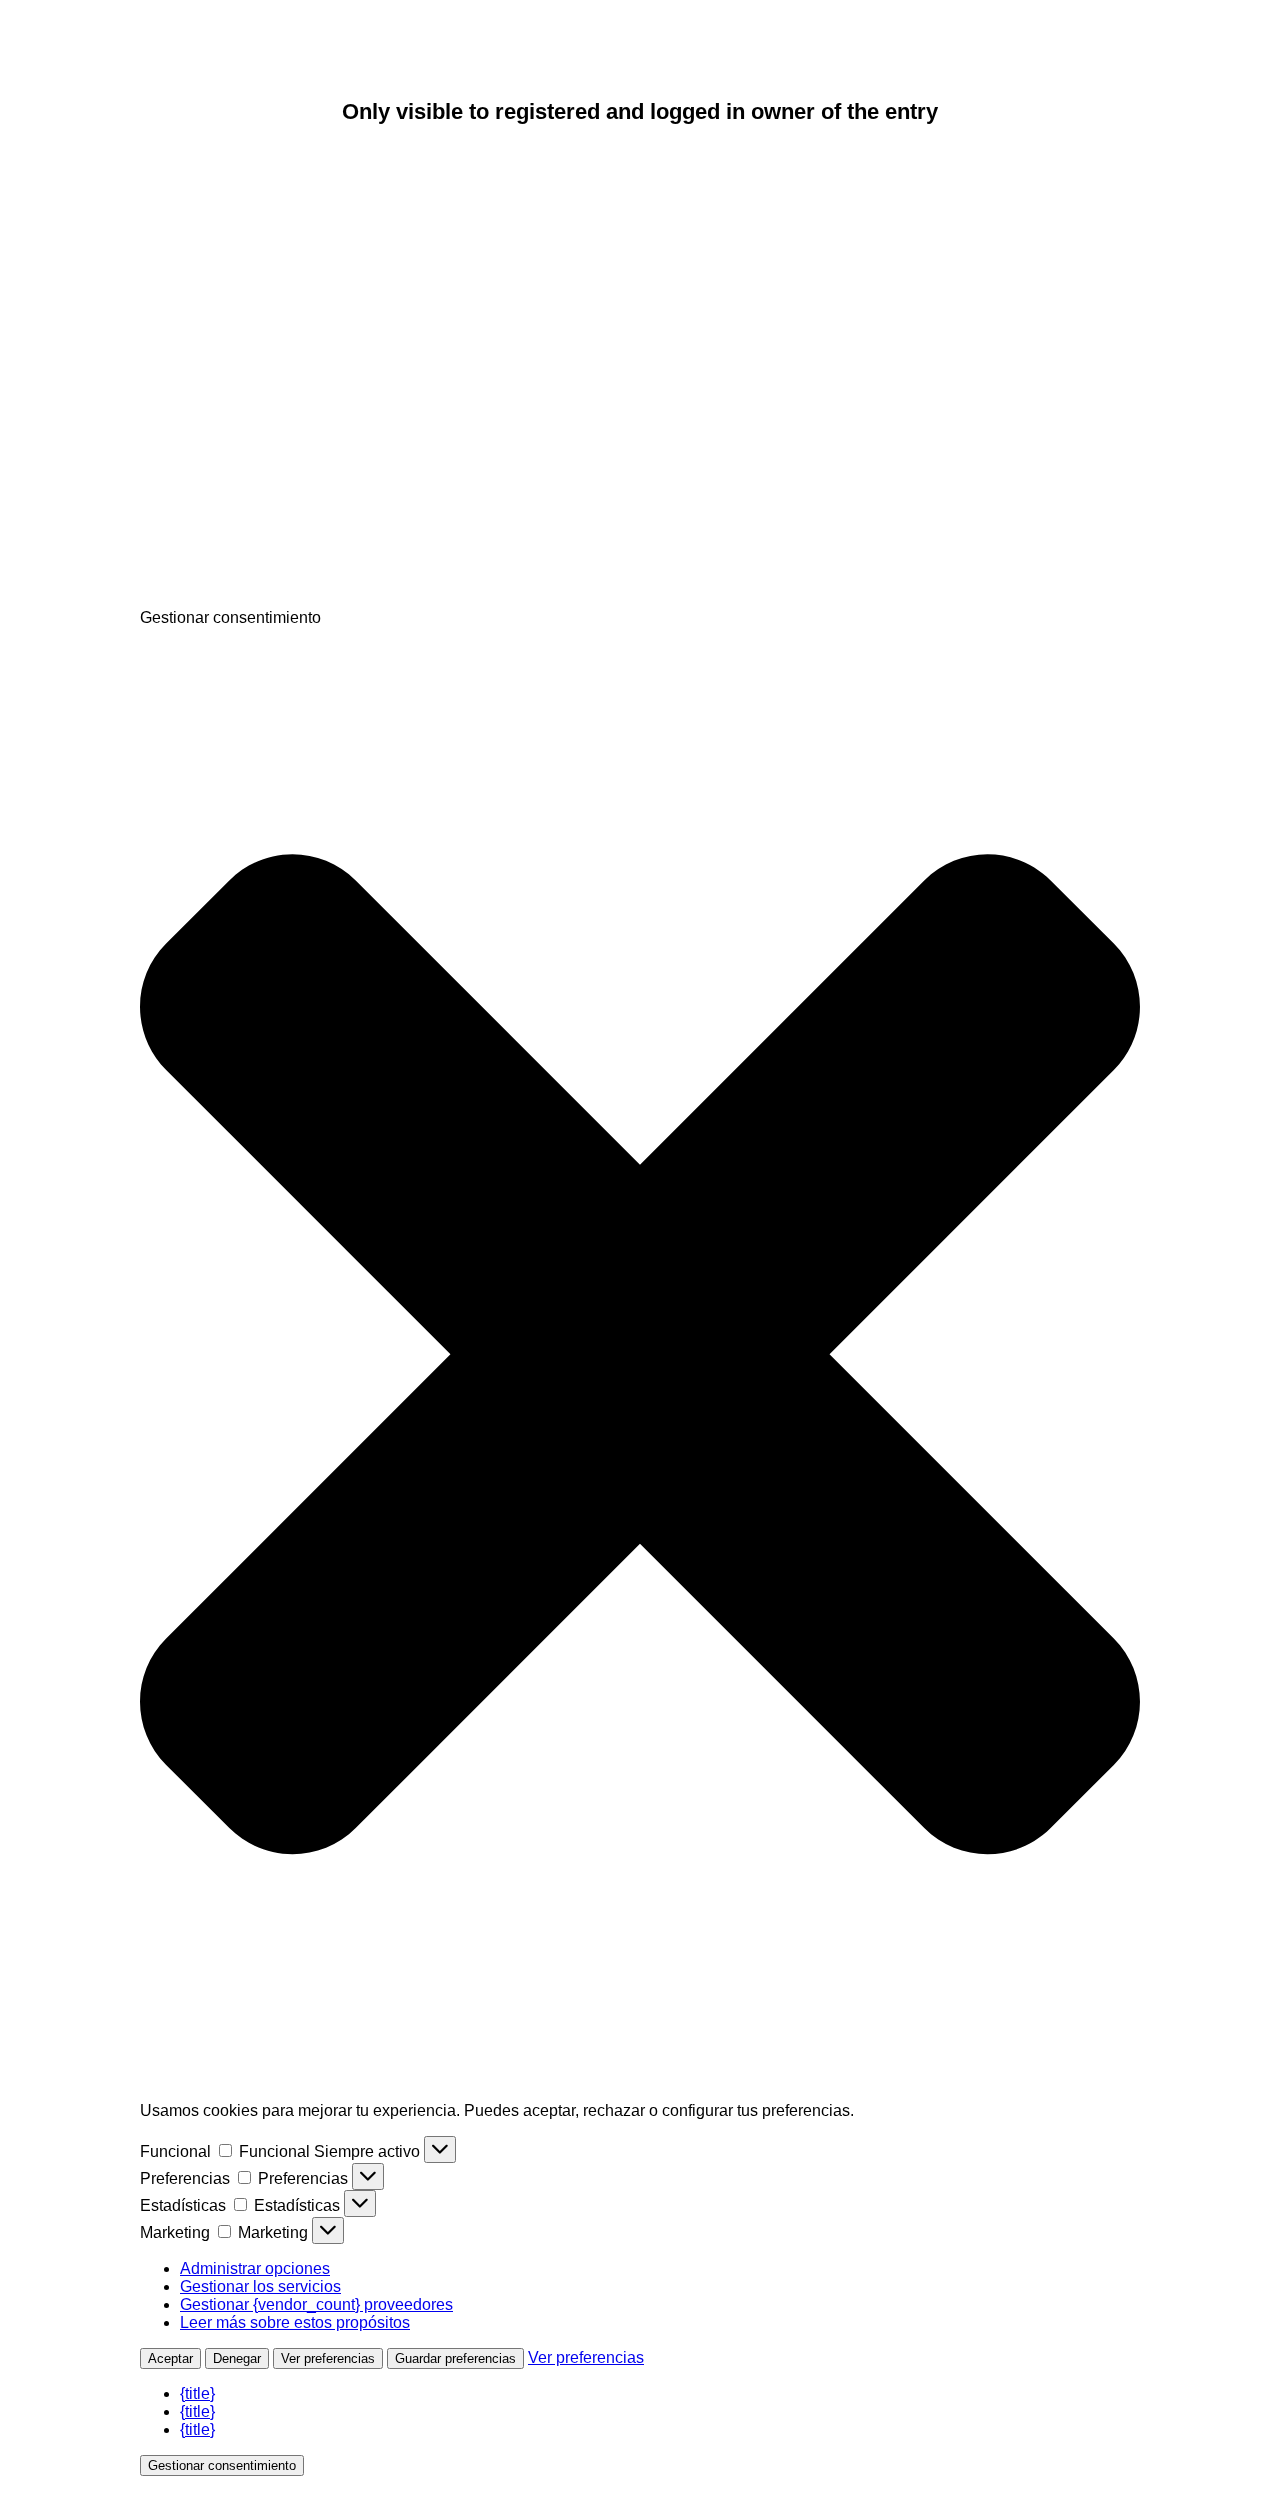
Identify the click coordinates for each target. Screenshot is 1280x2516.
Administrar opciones (255, 2268)
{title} (197, 2393)
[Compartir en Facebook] (290, 291)
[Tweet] (290, 445)
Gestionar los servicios (260, 2286)
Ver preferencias (328, 2358)
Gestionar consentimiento (222, 2465)
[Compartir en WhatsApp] (290, 599)
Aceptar (170, 2358)
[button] (640, 1356)
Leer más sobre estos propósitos (295, 2322)
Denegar (237, 2358)
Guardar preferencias (455, 2358)
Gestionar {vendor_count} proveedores (316, 2304)
